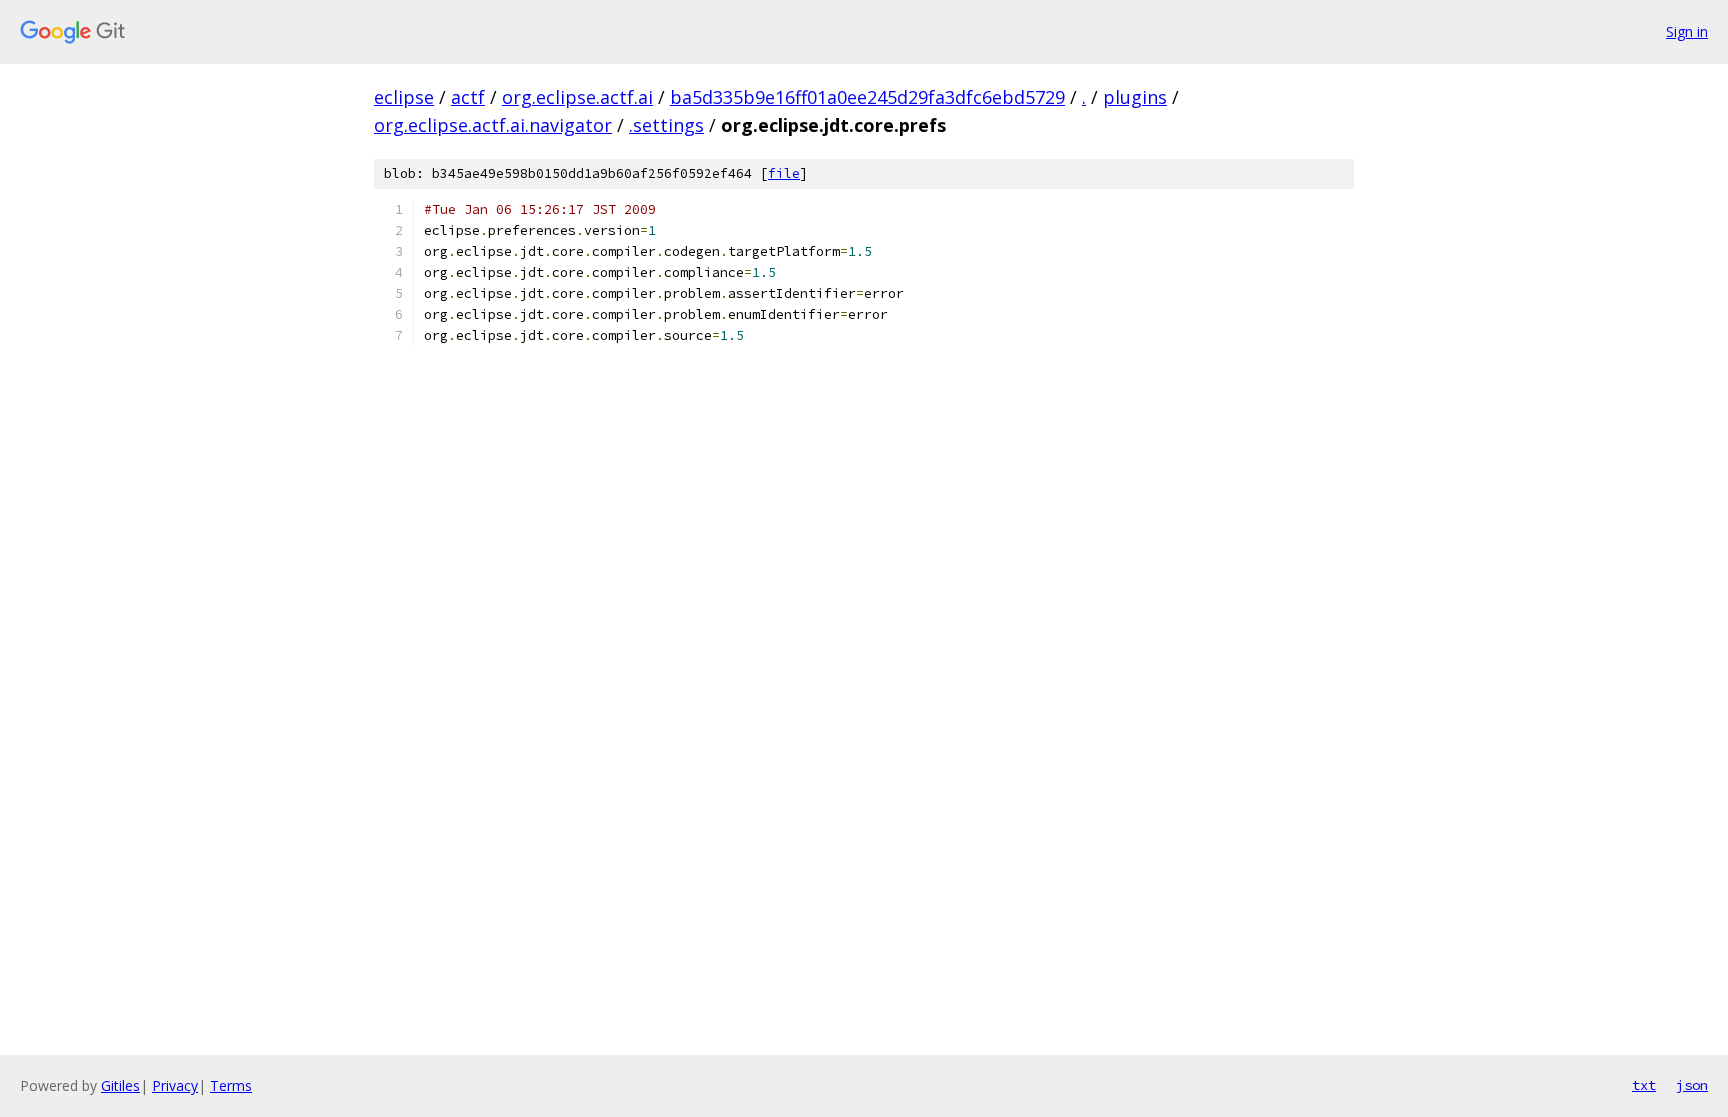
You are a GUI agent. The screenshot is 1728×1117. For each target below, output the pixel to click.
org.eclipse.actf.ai (577, 97)
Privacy (175, 1085)
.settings (666, 125)
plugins (1135, 97)
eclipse (404, 97)
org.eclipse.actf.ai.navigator (493, 125)
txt (1644, 1085)
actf (468, 97)
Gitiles (120, 1085)
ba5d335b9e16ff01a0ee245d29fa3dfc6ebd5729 (867, 97)
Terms (231, 1085)
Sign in (1687, 31)
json (1692, 1085)
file (784, 173)
